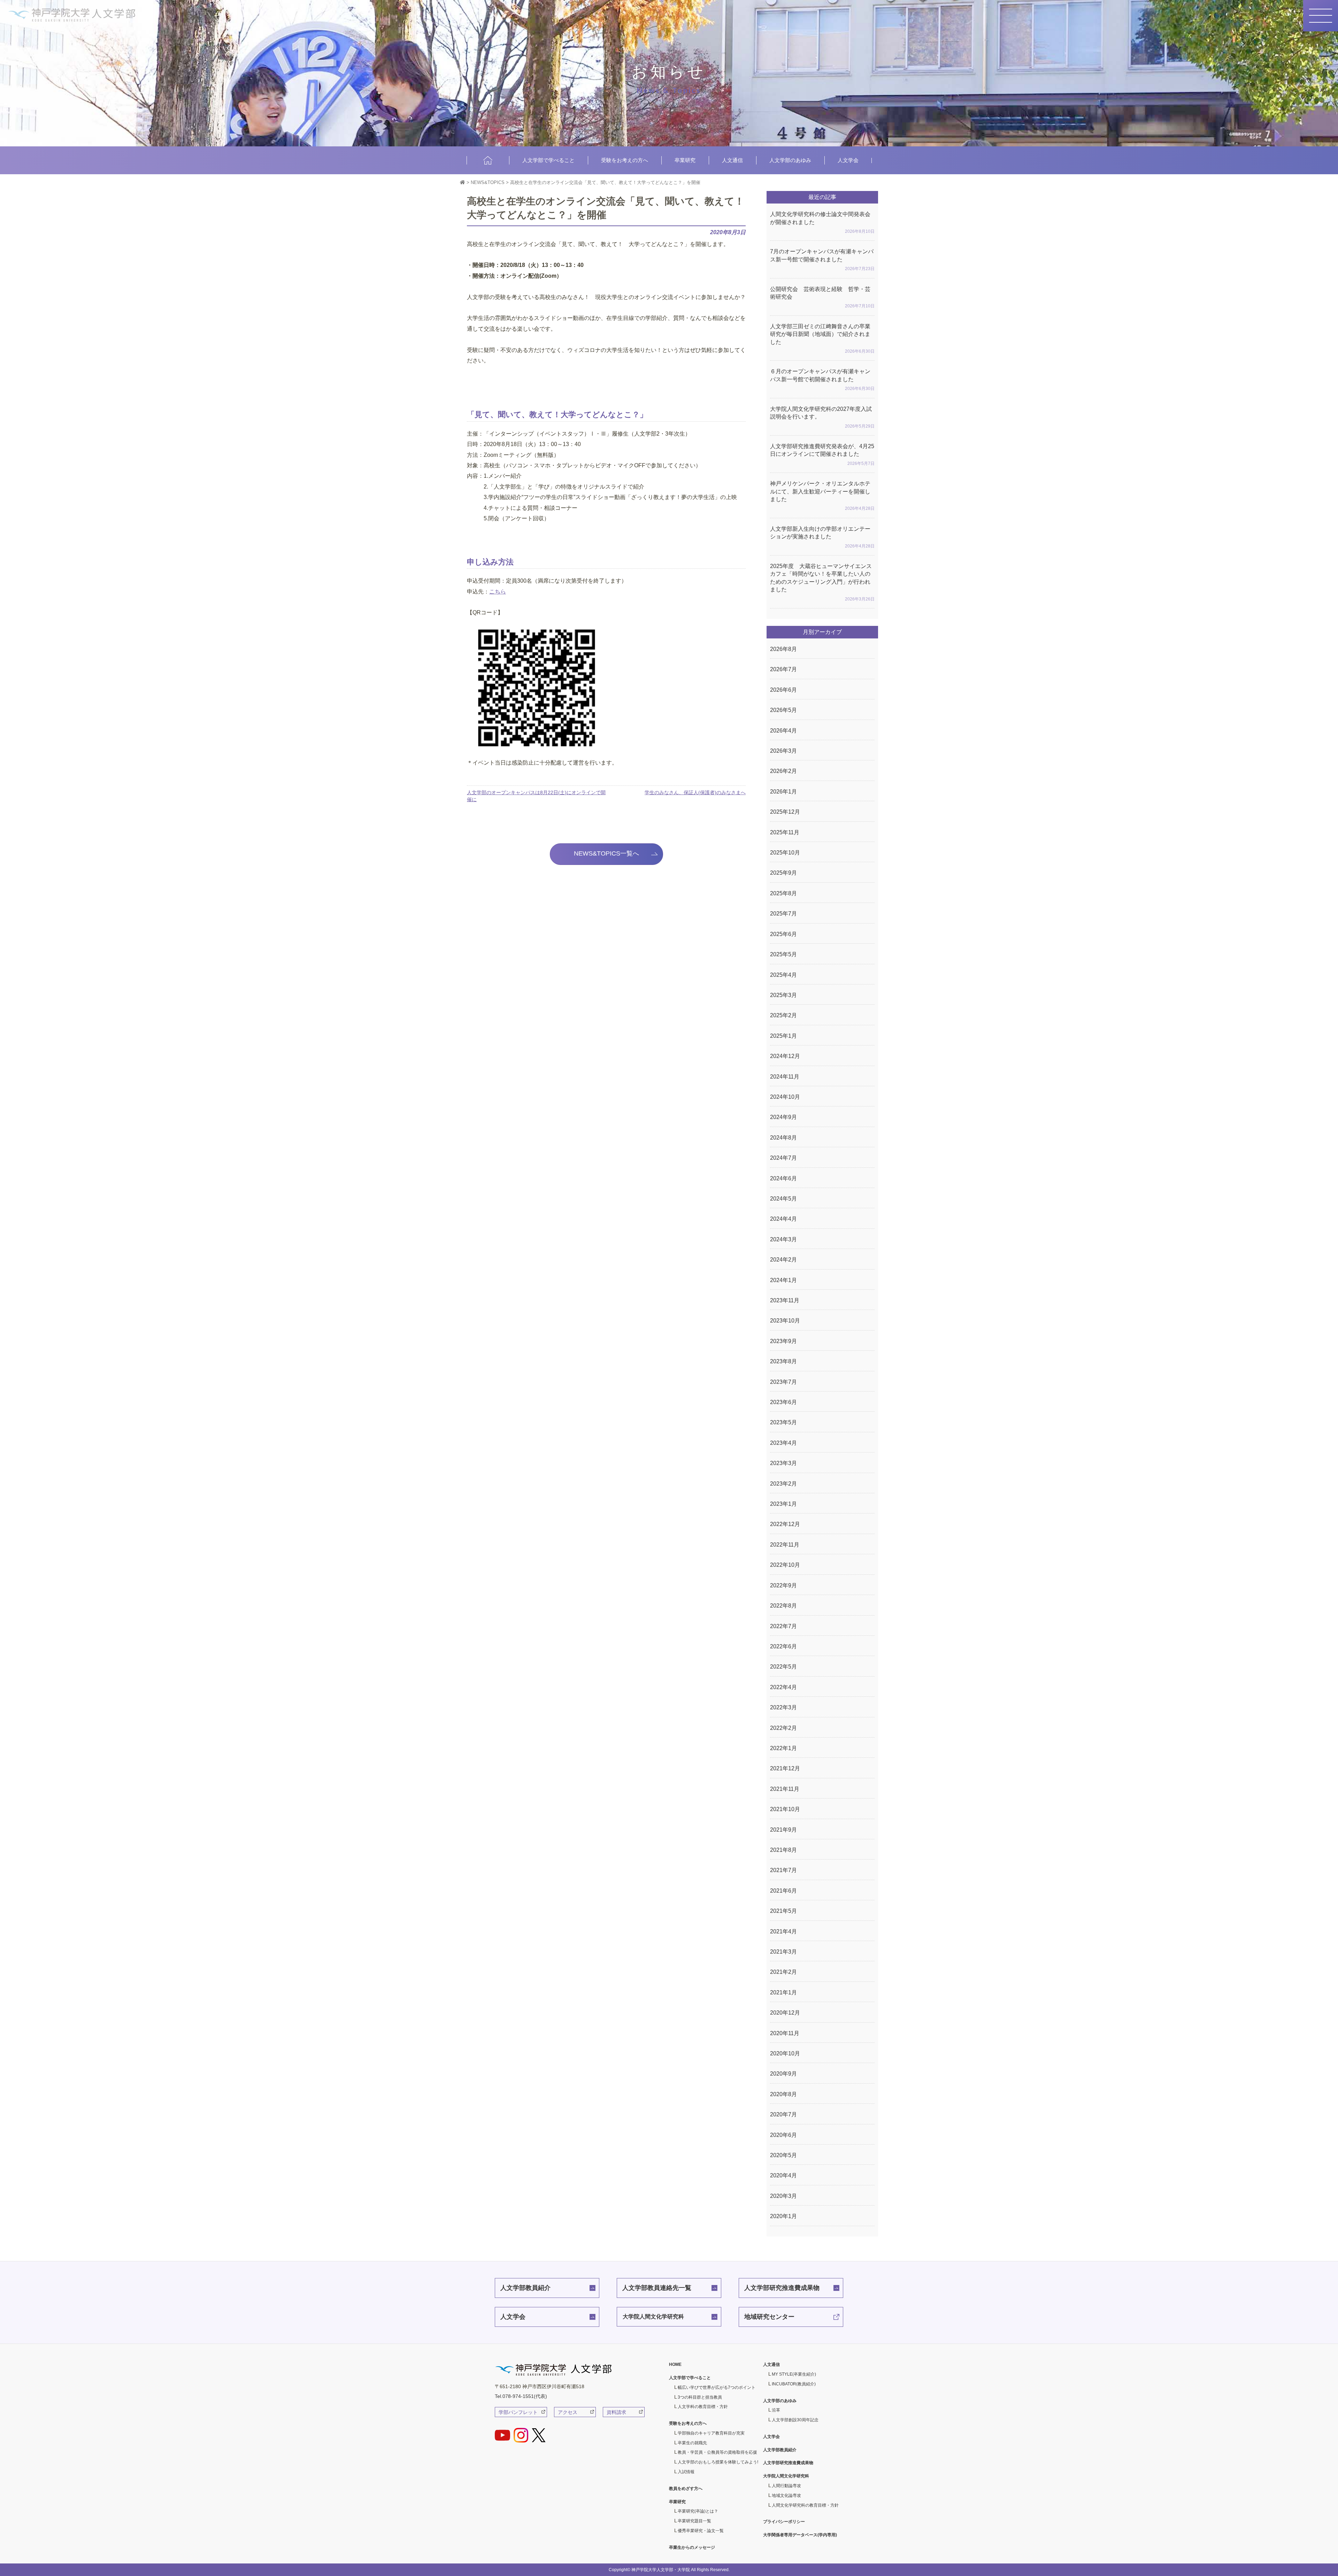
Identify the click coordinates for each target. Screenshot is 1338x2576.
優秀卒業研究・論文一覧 (701, 2531)
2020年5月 (783, 2155)
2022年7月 (783, 1626)
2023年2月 (783, 1484)
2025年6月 (783, 934)
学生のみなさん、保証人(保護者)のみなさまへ (695, 792)
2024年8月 (783, 1138)
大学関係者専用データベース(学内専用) (800, 2535)
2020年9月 (783, 2074)
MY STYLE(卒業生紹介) (794, 2374)
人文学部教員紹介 (525, 2288)
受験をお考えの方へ (625, 160)
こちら (498, 592)
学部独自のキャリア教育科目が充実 (711, 2433)
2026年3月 (783, 751)
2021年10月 (785, 1809)
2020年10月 (785, 2053)
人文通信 (732, 160)
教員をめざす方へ (686, 2489)
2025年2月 (783, 1015)
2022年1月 (783, 1748)
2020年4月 (783, 2175)
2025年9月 (783, 873)
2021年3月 (783, 1952)
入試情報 (686, 2472)
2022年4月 (783, 1687)
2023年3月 (783, 1463)
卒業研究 (685, 160)
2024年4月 (783, 1219)
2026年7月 (783, 669)
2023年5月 (783, 1422)
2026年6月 (783, 690)
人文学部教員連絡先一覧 (657, 2288)
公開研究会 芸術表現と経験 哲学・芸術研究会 (822, 297)
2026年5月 (783, 710)
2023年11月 (785, 1300)
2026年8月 (783, 649)
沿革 (776, 2410)
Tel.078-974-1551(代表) (521, 2396)
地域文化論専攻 (786, 2495)
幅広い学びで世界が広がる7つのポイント (717, 2387)
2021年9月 (783, 1830)
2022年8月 (783, 1606)
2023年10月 (785, 1321)
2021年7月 (783, 1870)
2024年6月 (783, 1178)
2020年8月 (783, 2094)
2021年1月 (783, 1992)
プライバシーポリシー (784, 2522)
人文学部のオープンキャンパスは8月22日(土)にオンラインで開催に (536, 796)
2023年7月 (783, 1382)
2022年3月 (783, 1707)
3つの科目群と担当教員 (700, 2397)
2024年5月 (783, 1199)
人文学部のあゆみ (790, 160)
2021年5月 (783, 1911)
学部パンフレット (518, 2412)
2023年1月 (783, 1504)
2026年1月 (783, 792)
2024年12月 (785, 1056)
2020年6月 (783, 2135)
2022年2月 (783, 1728)
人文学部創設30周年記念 (795, 2420)
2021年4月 (783, 1931)
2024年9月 (783, 1117)
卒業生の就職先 (692, 2443)
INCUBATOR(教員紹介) (794, 2384)
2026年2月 (783, 771)
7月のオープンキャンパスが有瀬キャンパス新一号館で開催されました (822, 260)
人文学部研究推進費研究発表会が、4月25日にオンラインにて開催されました (822, 455)
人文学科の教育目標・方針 (703, 2407)
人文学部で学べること (548, 160)
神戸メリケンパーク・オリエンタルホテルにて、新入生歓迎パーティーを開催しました (822, 496)
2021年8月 (783, 1850)
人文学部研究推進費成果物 (782, 2288)
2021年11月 (785, 1789)
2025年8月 (783, 893)
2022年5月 (783, 1667)
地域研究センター (769, 2317)
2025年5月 (783, 954)
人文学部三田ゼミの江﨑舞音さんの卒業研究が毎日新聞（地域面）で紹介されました (822, 339)
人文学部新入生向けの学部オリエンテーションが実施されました (822, 537)
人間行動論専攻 (786, 2486)
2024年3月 (783, 1239)
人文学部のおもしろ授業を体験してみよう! (718, 2462)
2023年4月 (783, 1443)
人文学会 (848, 160)
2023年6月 (783, 1402)
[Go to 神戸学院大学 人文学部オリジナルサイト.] (463, 182)
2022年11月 (785, 1545)
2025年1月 (783, 1036)
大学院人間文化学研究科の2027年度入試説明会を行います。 (822, 417)
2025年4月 (783, 975)
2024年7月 (783, 1158)
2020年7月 (783, 2114)
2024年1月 (783, 1280)
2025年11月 (785, 832)
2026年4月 (783, 731)
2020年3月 (783, 2196)
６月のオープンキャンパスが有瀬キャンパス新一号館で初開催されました (822, 380)
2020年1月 (783, 2216)
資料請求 (616, 2412)
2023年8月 (783, 1361)
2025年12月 (785, 812)
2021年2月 (783, 1972)
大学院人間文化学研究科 (653, 2317)
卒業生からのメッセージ (692, 2547)
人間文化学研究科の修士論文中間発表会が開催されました (822, 223)
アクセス (568, 2412)
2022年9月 (783, 1585)
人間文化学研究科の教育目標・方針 (805, 2505)
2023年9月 (783, 1341)
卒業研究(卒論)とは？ (698, 2511)
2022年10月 (785, 1565)
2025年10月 (785, 853)
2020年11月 (785, 2033)
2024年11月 (785, 1077)
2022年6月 (783, 1646)
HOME (488, 160)
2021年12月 (785, 1768)
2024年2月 (783, 1260)
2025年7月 (783, 914)
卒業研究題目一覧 (694, 2521)
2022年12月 (785, 1524)
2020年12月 (785, 2013)
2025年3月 (783, 995)
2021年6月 (783, 1891)
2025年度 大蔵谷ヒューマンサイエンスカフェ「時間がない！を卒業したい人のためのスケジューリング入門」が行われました (822, 582)
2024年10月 (785, 1097)
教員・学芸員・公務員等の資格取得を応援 (717, 2452)
